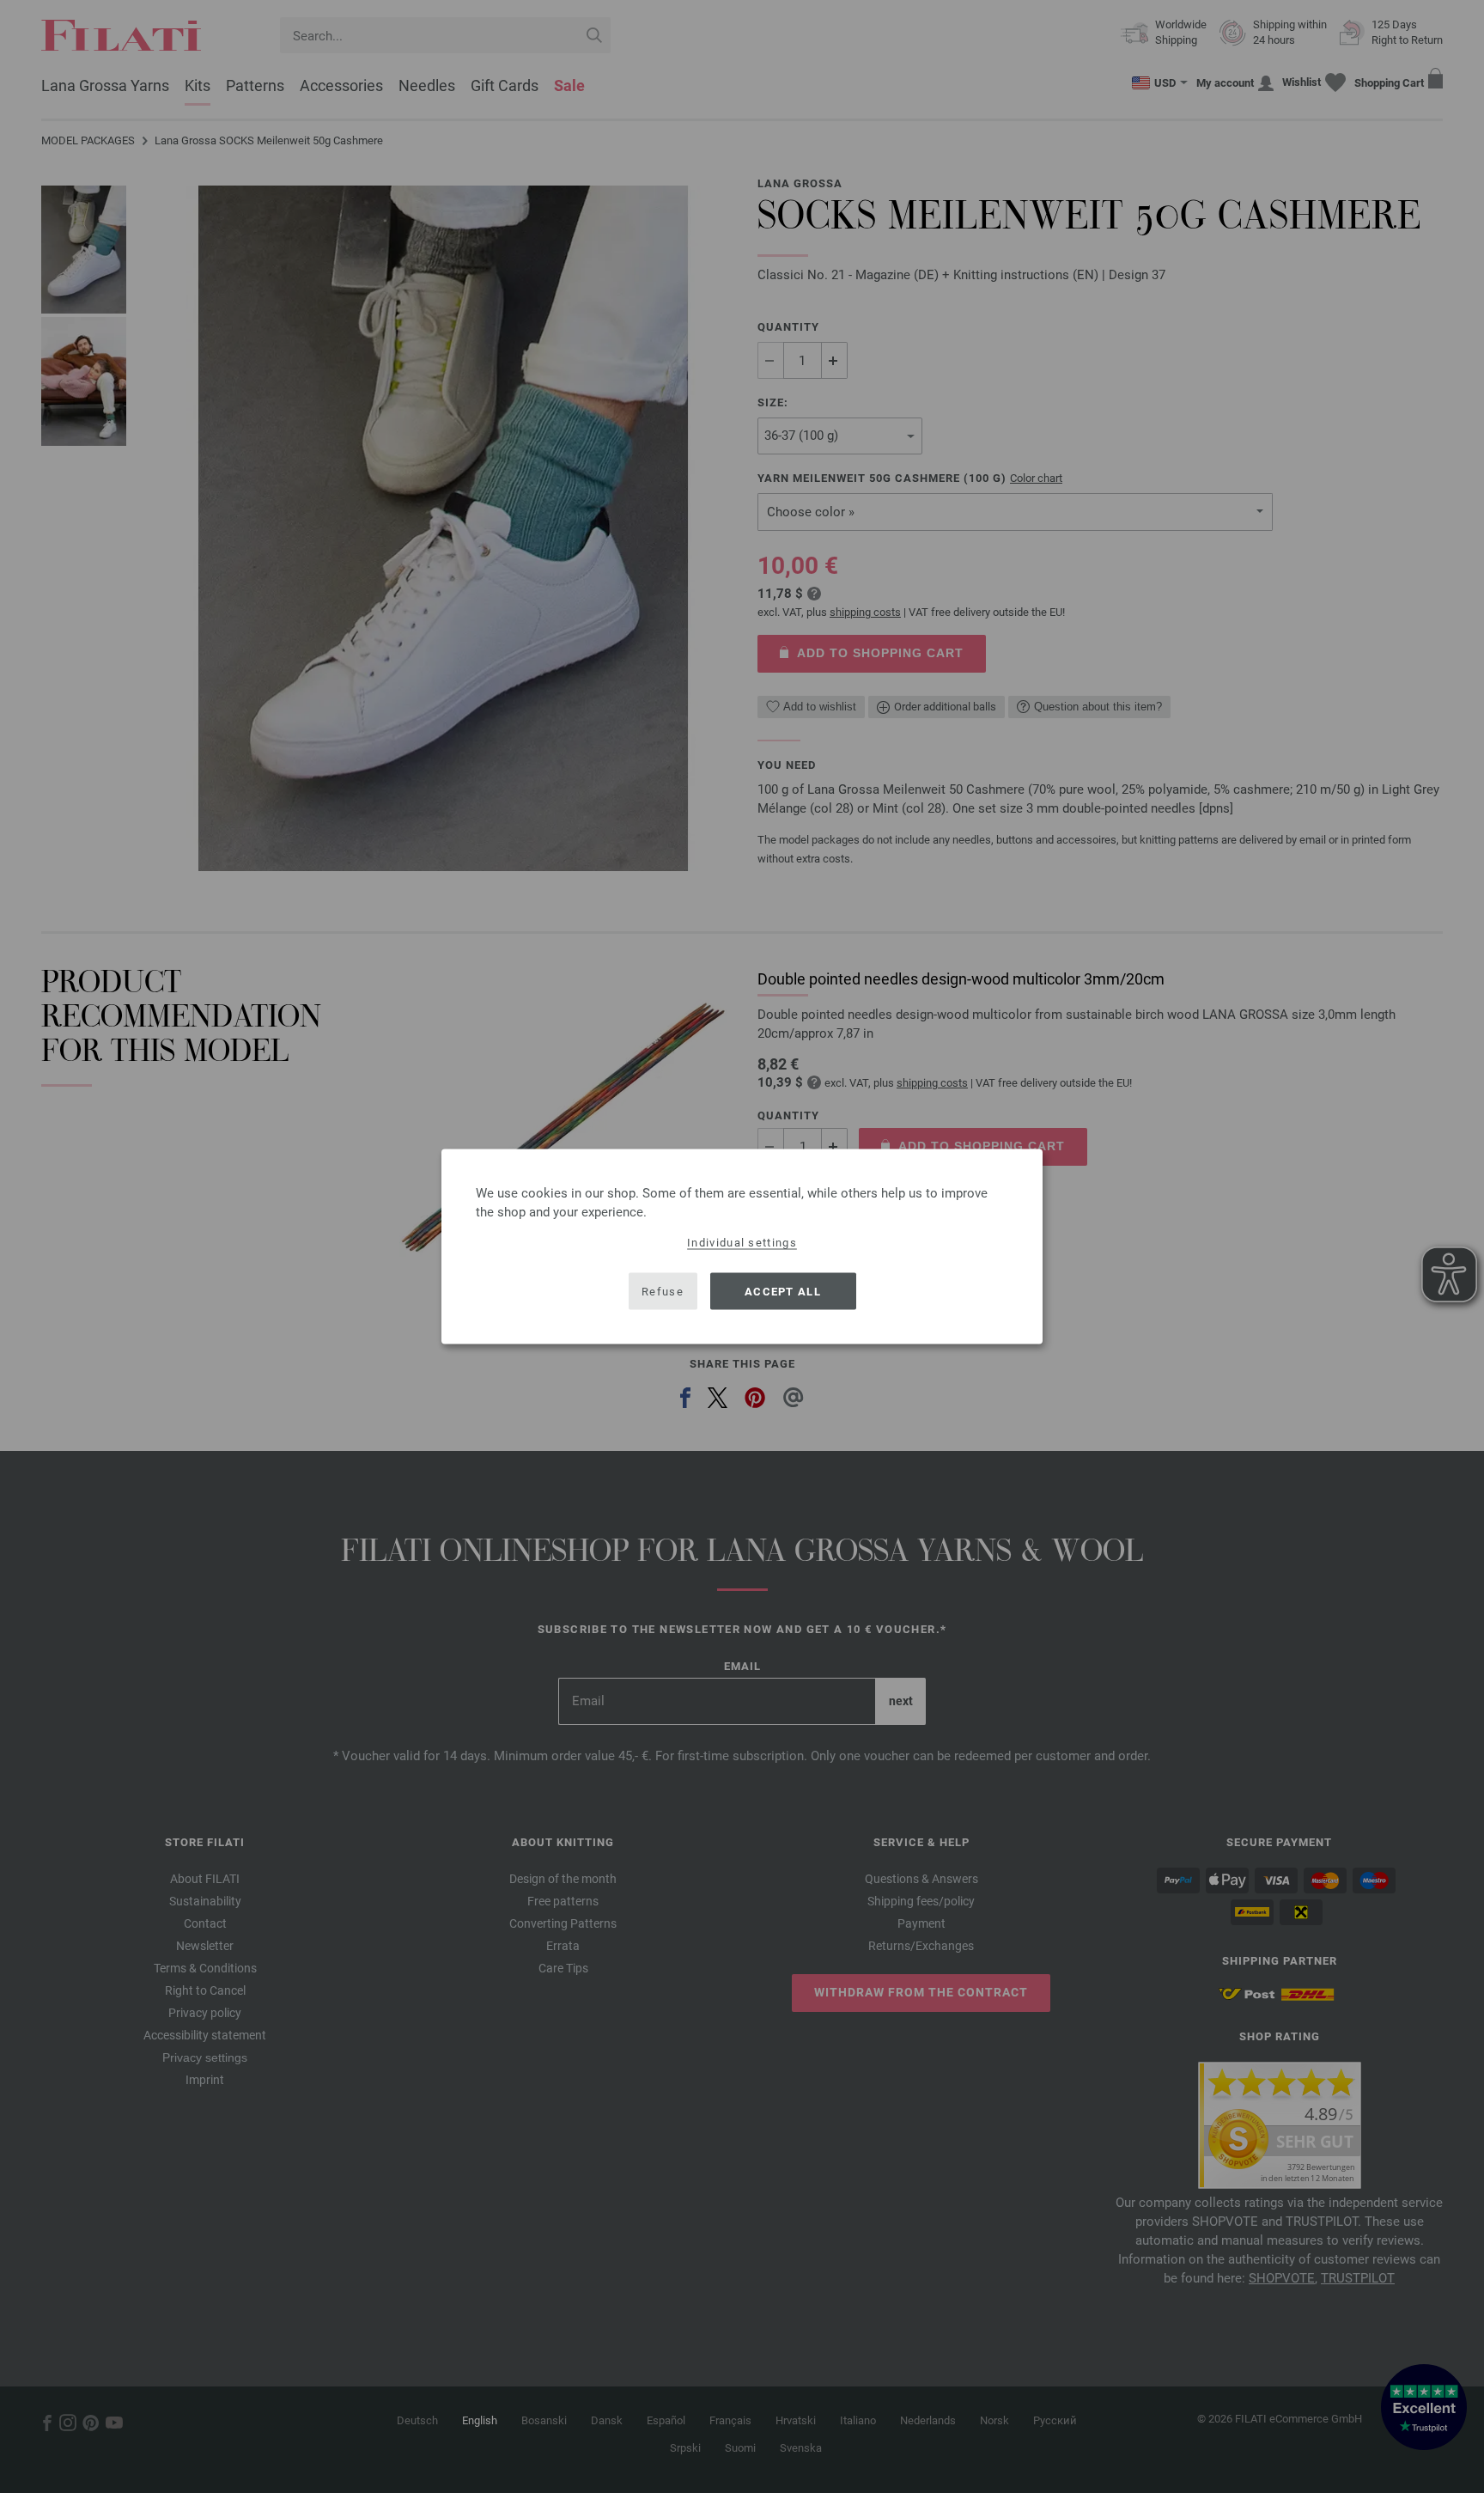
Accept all (783, 1291)
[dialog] (742, 1247)
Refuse (663, 1291)
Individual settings (742, 1243)
